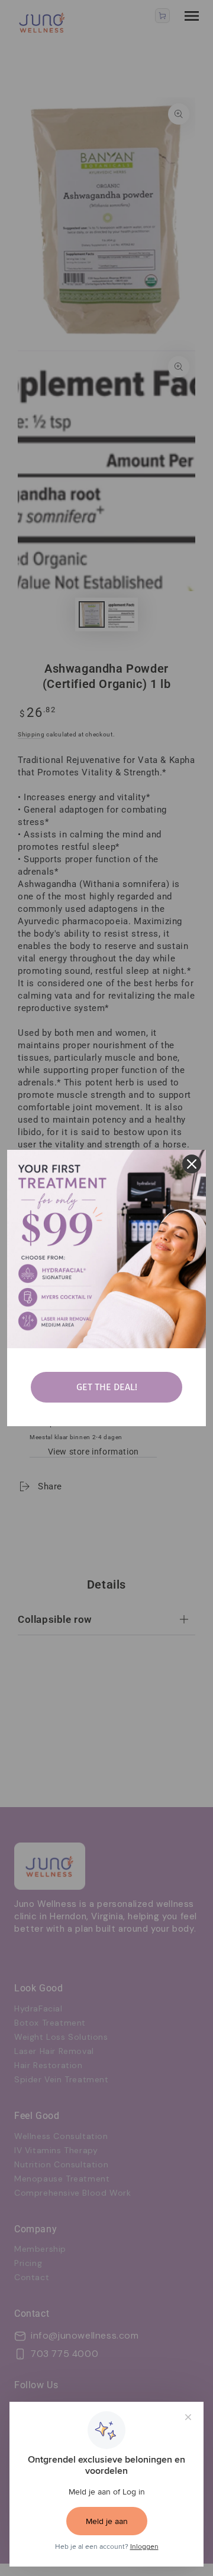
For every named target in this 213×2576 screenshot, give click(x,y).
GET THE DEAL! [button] (107, 1387)
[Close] (192, 1164)
